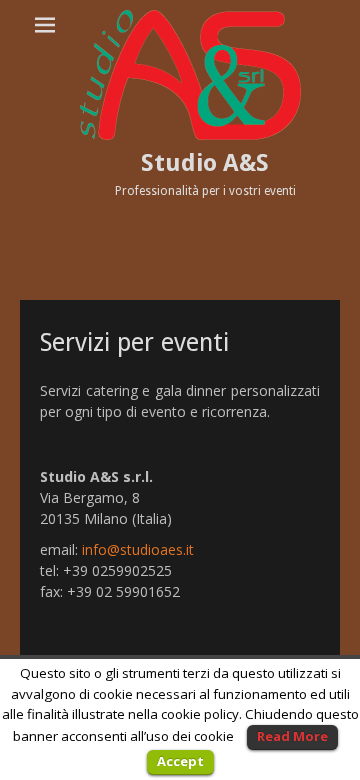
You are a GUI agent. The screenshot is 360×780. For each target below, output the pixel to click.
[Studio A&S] (190, 75)
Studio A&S (205, 163)
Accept (180, 761)
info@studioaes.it (138, 549)
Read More (292, 736)
